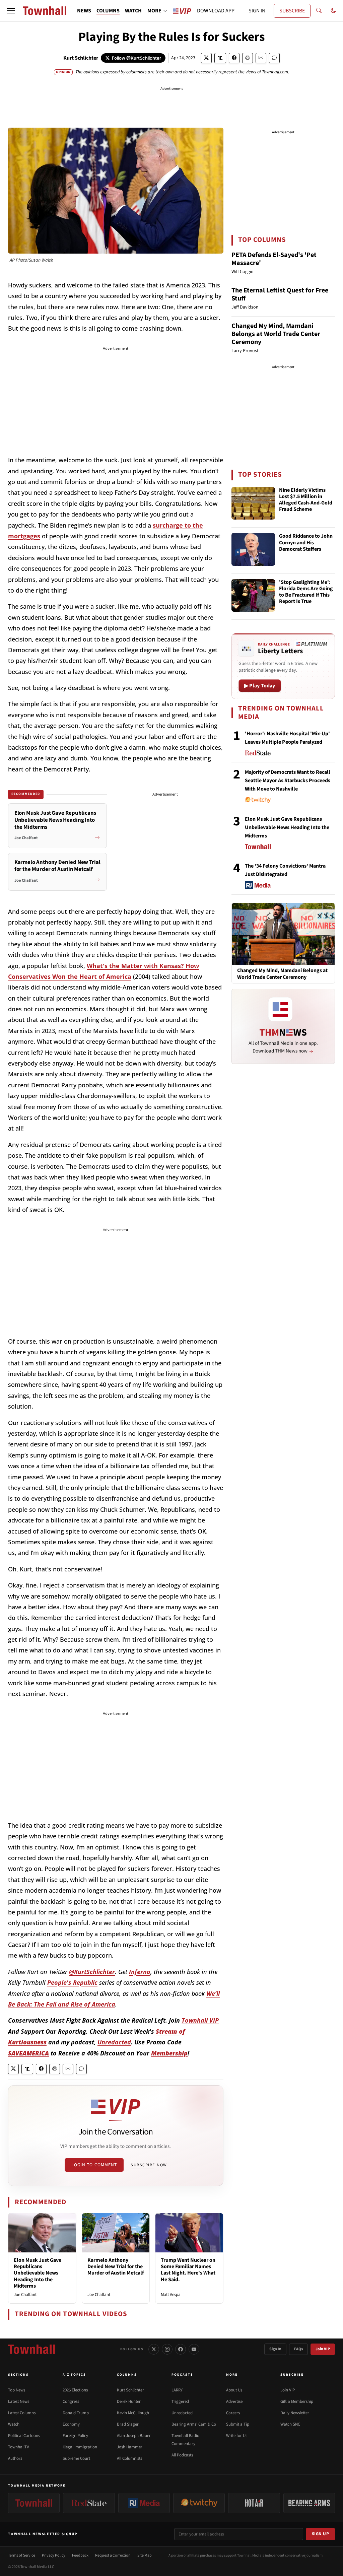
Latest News (19, 2401)
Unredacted (114, 2042)
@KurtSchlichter (92, 1972)
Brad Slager (128, 2424)
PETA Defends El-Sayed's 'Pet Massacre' (274, 259)
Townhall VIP (200, 2020)
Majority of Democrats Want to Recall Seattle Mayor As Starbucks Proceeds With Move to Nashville (288, 781)
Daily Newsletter (295, 2413)
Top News (17, 2390)
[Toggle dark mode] (333, 11)
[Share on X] (206, 58)
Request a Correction (113, 2555)
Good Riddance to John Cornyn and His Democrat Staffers (306, 543)
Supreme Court (76, 2458)
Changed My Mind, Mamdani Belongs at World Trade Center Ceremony (276, 334)
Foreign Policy (75, 2436)
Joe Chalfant (25, 2295)
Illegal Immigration (80, 2447)
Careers (233, 2413)
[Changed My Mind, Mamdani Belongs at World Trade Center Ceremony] (283, 934)
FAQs (298, 2349)
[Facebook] (181, 2349)
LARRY (177, 2390)
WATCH (133, 11)
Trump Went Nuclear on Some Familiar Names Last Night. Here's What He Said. (188, 2270)
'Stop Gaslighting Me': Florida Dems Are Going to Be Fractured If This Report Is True (306, 592)
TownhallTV (19, 2447)
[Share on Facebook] (234, 58)
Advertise (234, 2401)
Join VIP (323, 2349)
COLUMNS (108, 11)
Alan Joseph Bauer (134, 2436)
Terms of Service (22, 2555)
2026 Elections (75, 2390)
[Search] (319, 11)
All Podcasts (182, 2455)
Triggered (180, 2401)
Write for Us (237, 2436)
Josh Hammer (130, 2447)
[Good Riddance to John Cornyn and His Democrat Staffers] (253, 549)
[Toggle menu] (11, 11)
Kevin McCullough (133, 2413)
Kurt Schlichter (81, 58)
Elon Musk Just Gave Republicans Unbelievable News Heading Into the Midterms (38, 2273)
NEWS (84, 11)
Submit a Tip (238, 2424)
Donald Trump (76, 2413)
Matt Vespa (171, 2295)
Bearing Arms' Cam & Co (194, 2424)
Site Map (145, 2555)
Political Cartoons (24, 2436)
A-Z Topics (74, 2375)
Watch (14, 2424)
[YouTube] (194, 2349)
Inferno (140, 1972)
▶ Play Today (260, 686)
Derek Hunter (129, 2401)
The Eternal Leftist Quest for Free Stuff (280, 294)
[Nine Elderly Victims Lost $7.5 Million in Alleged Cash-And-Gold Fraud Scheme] (253, 503)
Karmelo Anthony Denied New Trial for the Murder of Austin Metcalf (116, 2266)
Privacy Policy (54, 2555)
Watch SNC (290, 2424)
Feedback (80, 2555)
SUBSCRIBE (292, 11)
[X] (154, 2349)
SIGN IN (257, 11)
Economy (71, 2424)
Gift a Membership (297, 2401)
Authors (15, 2458)
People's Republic (72, 1982)
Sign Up (321, 2534)
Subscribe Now (149, 2165)
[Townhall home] (31, 2349)
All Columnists (129, 2458)
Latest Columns (22, 2413)
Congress (71, 2401)
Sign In (275, 2349)
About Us (234, 2390)
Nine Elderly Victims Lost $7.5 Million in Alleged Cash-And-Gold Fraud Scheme (306, 500)
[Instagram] (167, 2349)
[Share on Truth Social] (220, 58)
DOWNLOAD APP (216, 11)
